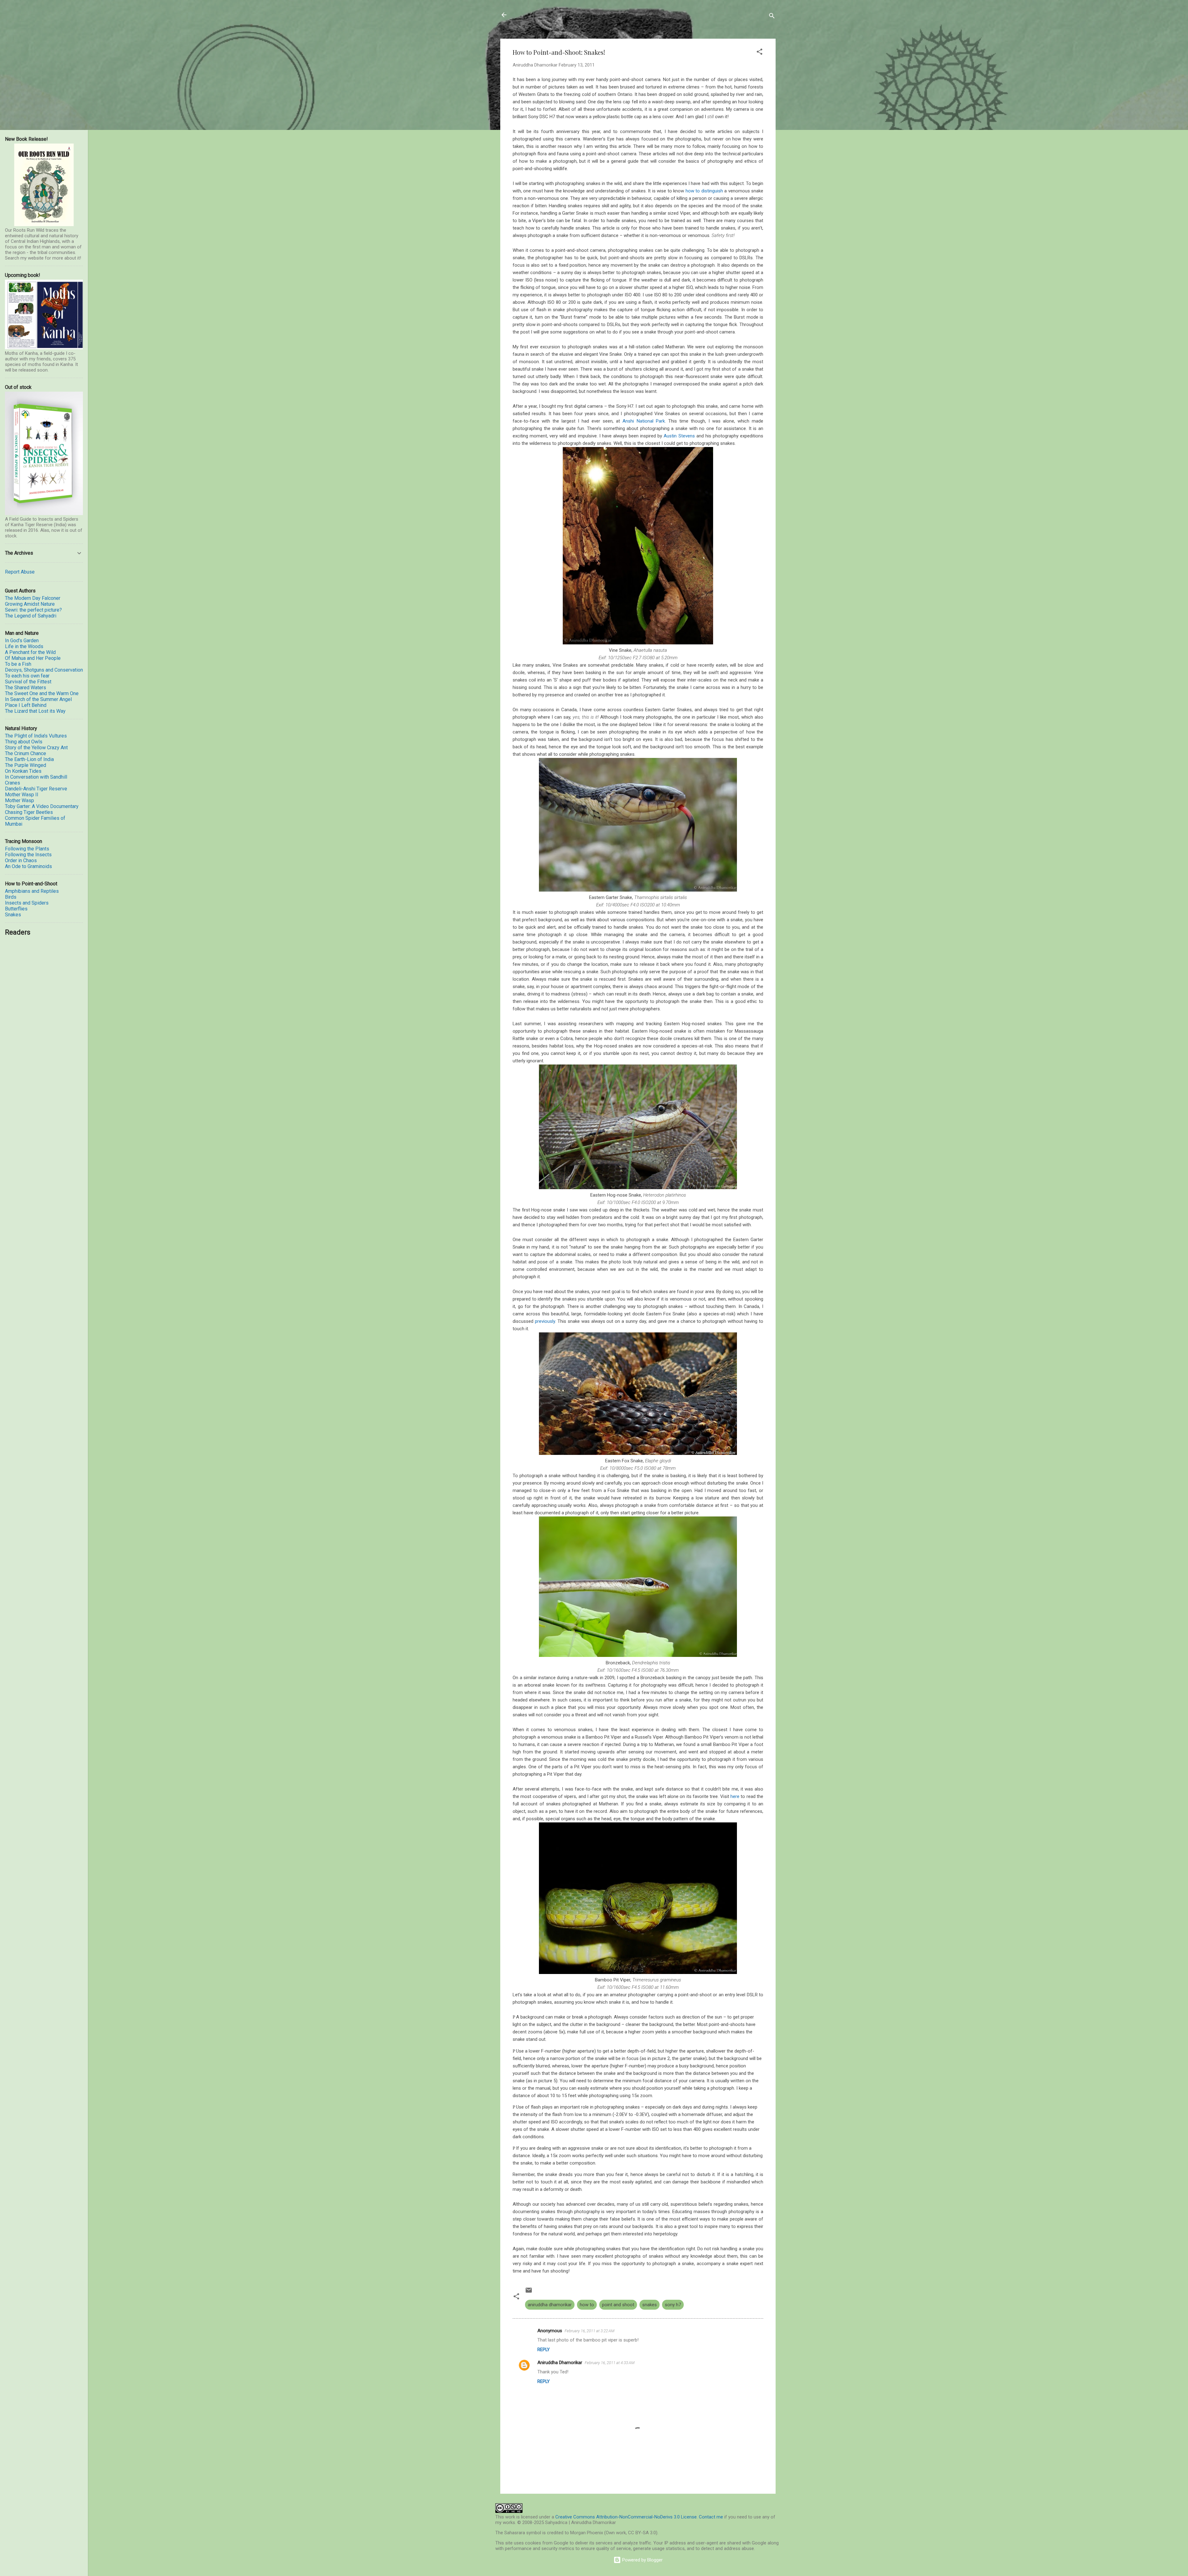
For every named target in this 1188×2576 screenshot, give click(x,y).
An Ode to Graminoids (28, 866)
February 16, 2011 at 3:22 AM (590, 2331)
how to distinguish (704, 191)
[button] (760, 53)
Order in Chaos (21, 860)
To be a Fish (18, 664)
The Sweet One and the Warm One (42, 693)
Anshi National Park (643, 421)
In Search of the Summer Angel (38, 699)
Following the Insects (28, 855)
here (735, 1796)
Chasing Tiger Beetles (29, 812)
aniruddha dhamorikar (550, 2305)
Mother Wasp (19, 800)
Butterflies (16, 909)
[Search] (772, 17)
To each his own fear (27, 676)
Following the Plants (27, 849)
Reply (544, 2350)
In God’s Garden (22, 641)
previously (545, 1321)
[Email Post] (529, 2292)
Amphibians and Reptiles (32, 891)
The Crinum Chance (26, 753)
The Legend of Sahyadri (31, 616)
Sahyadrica (535, 15)
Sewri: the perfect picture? (33, 610)
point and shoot (618, 2305)
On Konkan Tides (23, 771)
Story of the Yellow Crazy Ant (36, 748)
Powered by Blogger (642, 2560)
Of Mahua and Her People (33, 658)
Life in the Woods (24, 646)
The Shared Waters (26, 688)
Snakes (13, 915)
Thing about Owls (24, 742)
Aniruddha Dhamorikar (560, 2363)
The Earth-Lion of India (29, 759)
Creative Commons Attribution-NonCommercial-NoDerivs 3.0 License (626, 2517)
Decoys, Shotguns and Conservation (44, 670)
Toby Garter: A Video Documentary (42, 806)
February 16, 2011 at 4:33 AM (610, 2363)
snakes (650, 2305)
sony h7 (673, 2305)
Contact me (711, 2517)
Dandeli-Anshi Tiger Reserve (36, 789)
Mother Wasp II (22, 795)
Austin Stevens (679, 436)
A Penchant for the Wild (30, 652)
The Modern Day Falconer (33, 598)
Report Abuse (20, 572)
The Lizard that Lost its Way (35, 711)
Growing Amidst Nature (30, 604)
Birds (11, 897)
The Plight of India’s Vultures (36, 736)
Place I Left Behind (26, 705)
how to (587, 2305)
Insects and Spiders (27, 903)
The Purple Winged (26, 765)
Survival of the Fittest (28, 682)
